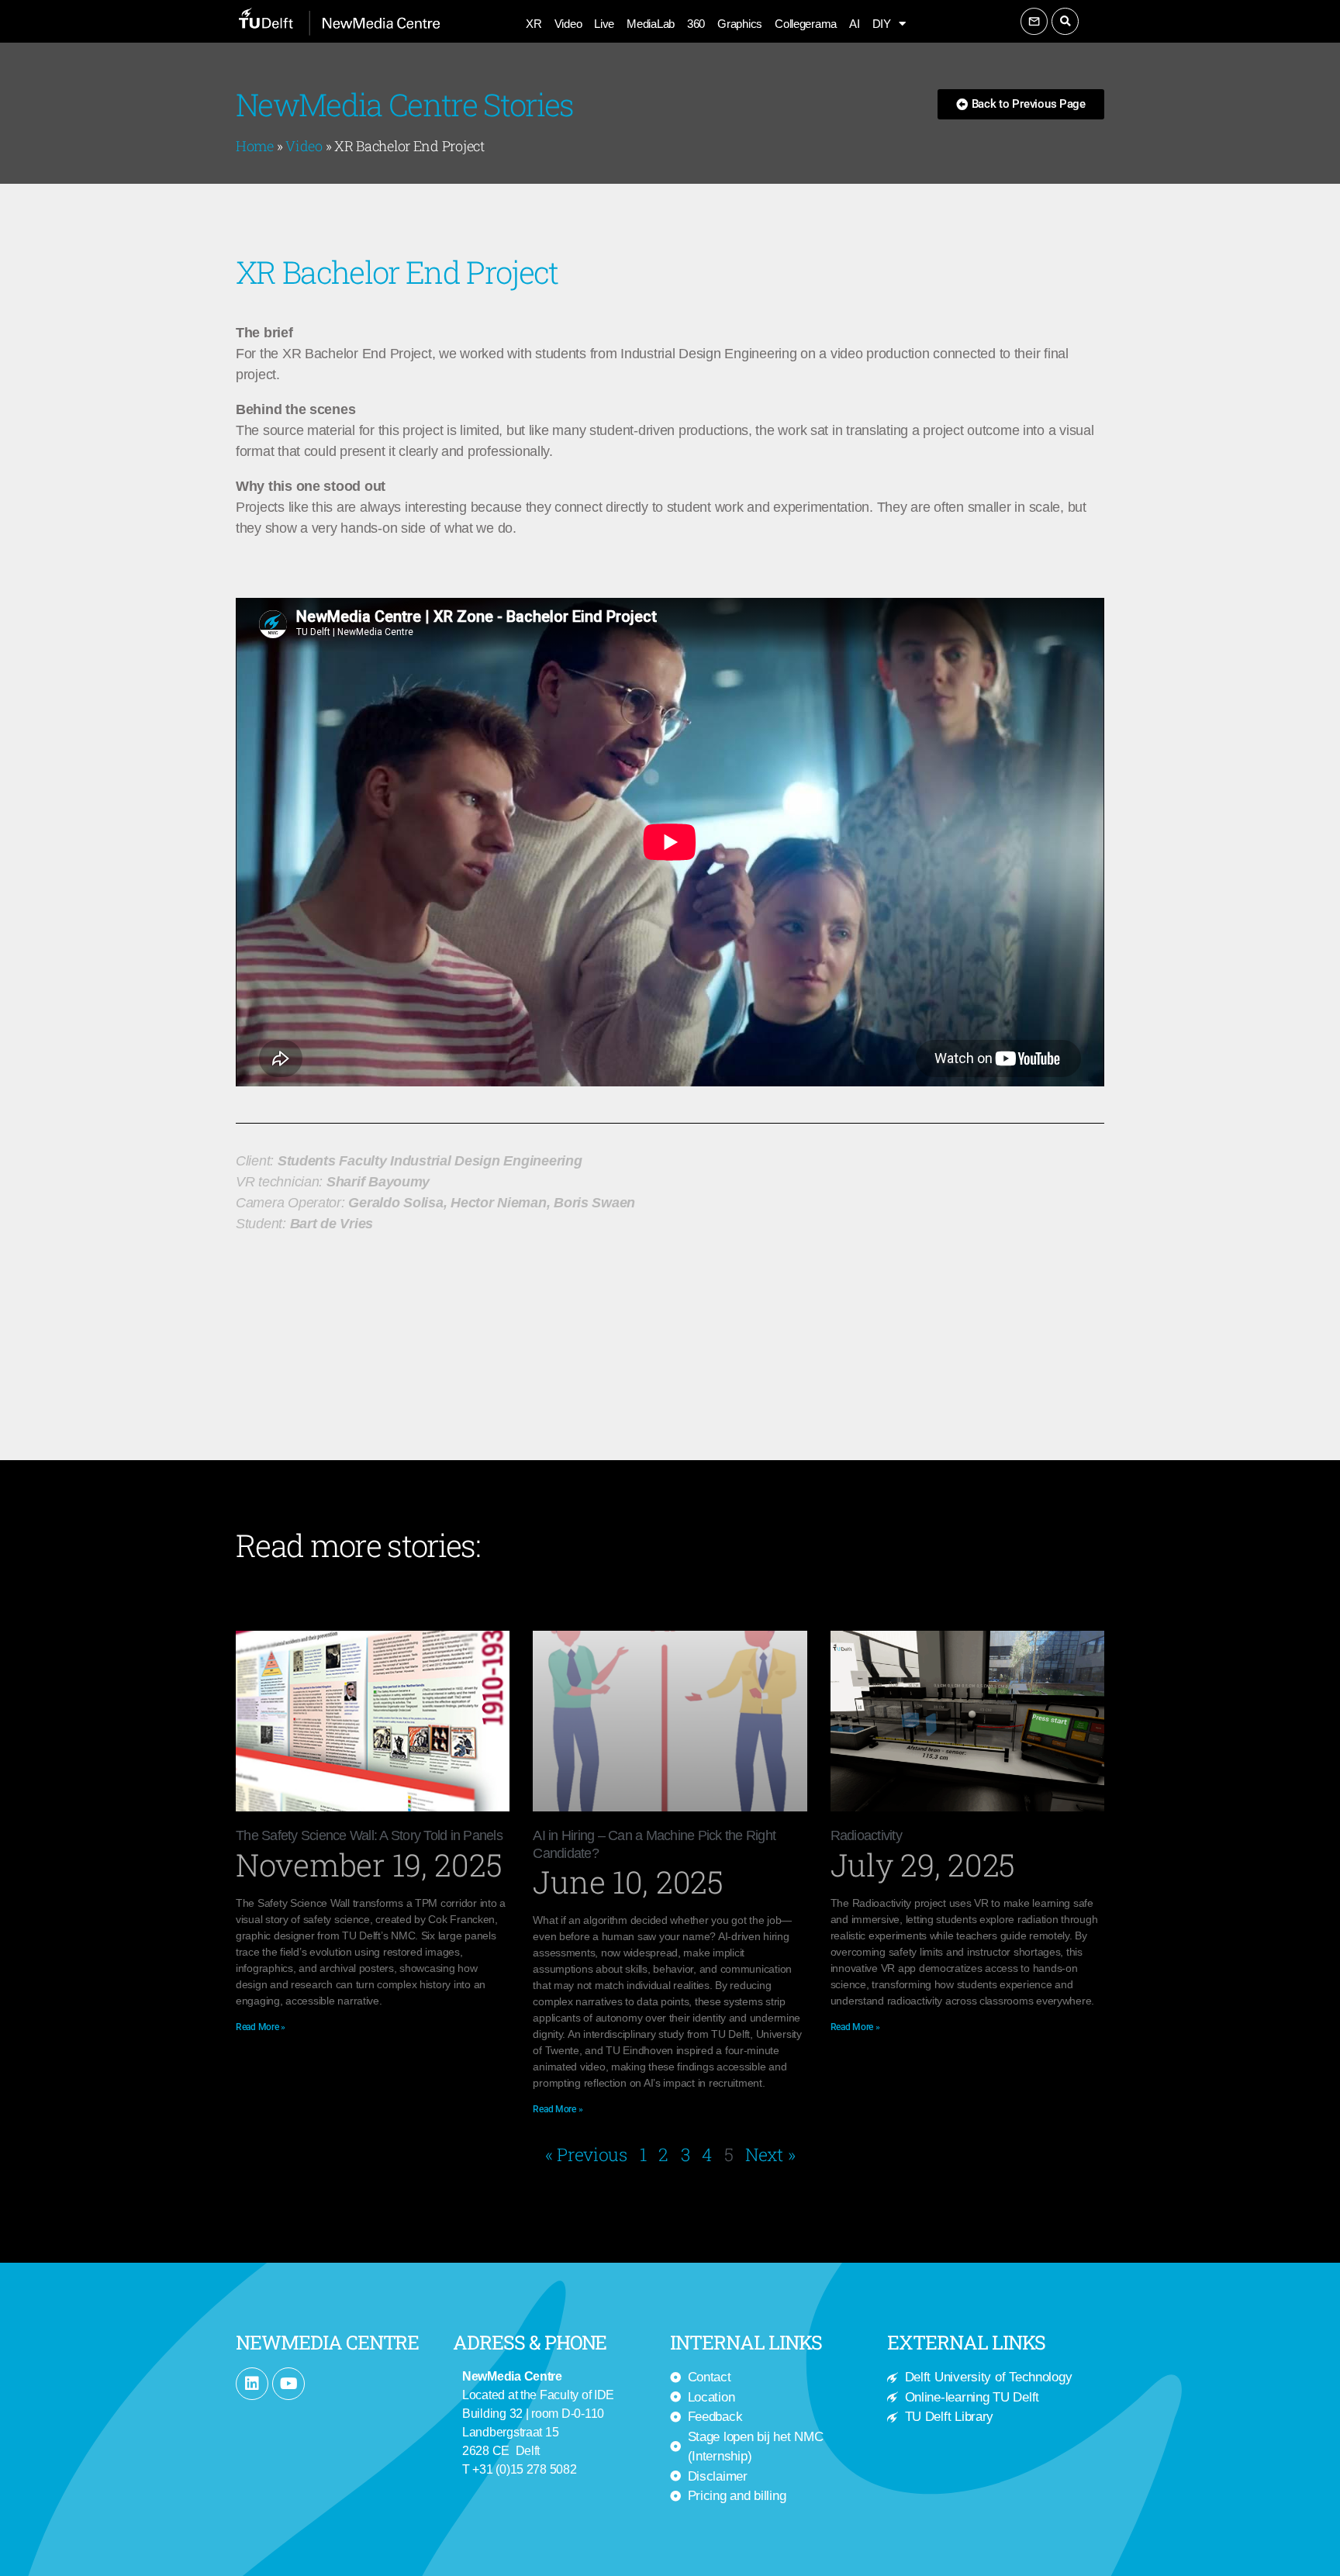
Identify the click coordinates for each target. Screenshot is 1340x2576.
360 (696, 24)
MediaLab (651, 24)
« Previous (586, 2154)
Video (568, 24)
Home (255, 146)
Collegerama (806, 24)
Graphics (740, 24)
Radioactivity (866, 1835)
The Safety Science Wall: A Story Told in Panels (369, 1835)
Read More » (261, 2027)
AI (854, 24)
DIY (882, 24)
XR (534, 24)
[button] (1065, 21)
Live (604, 24)
